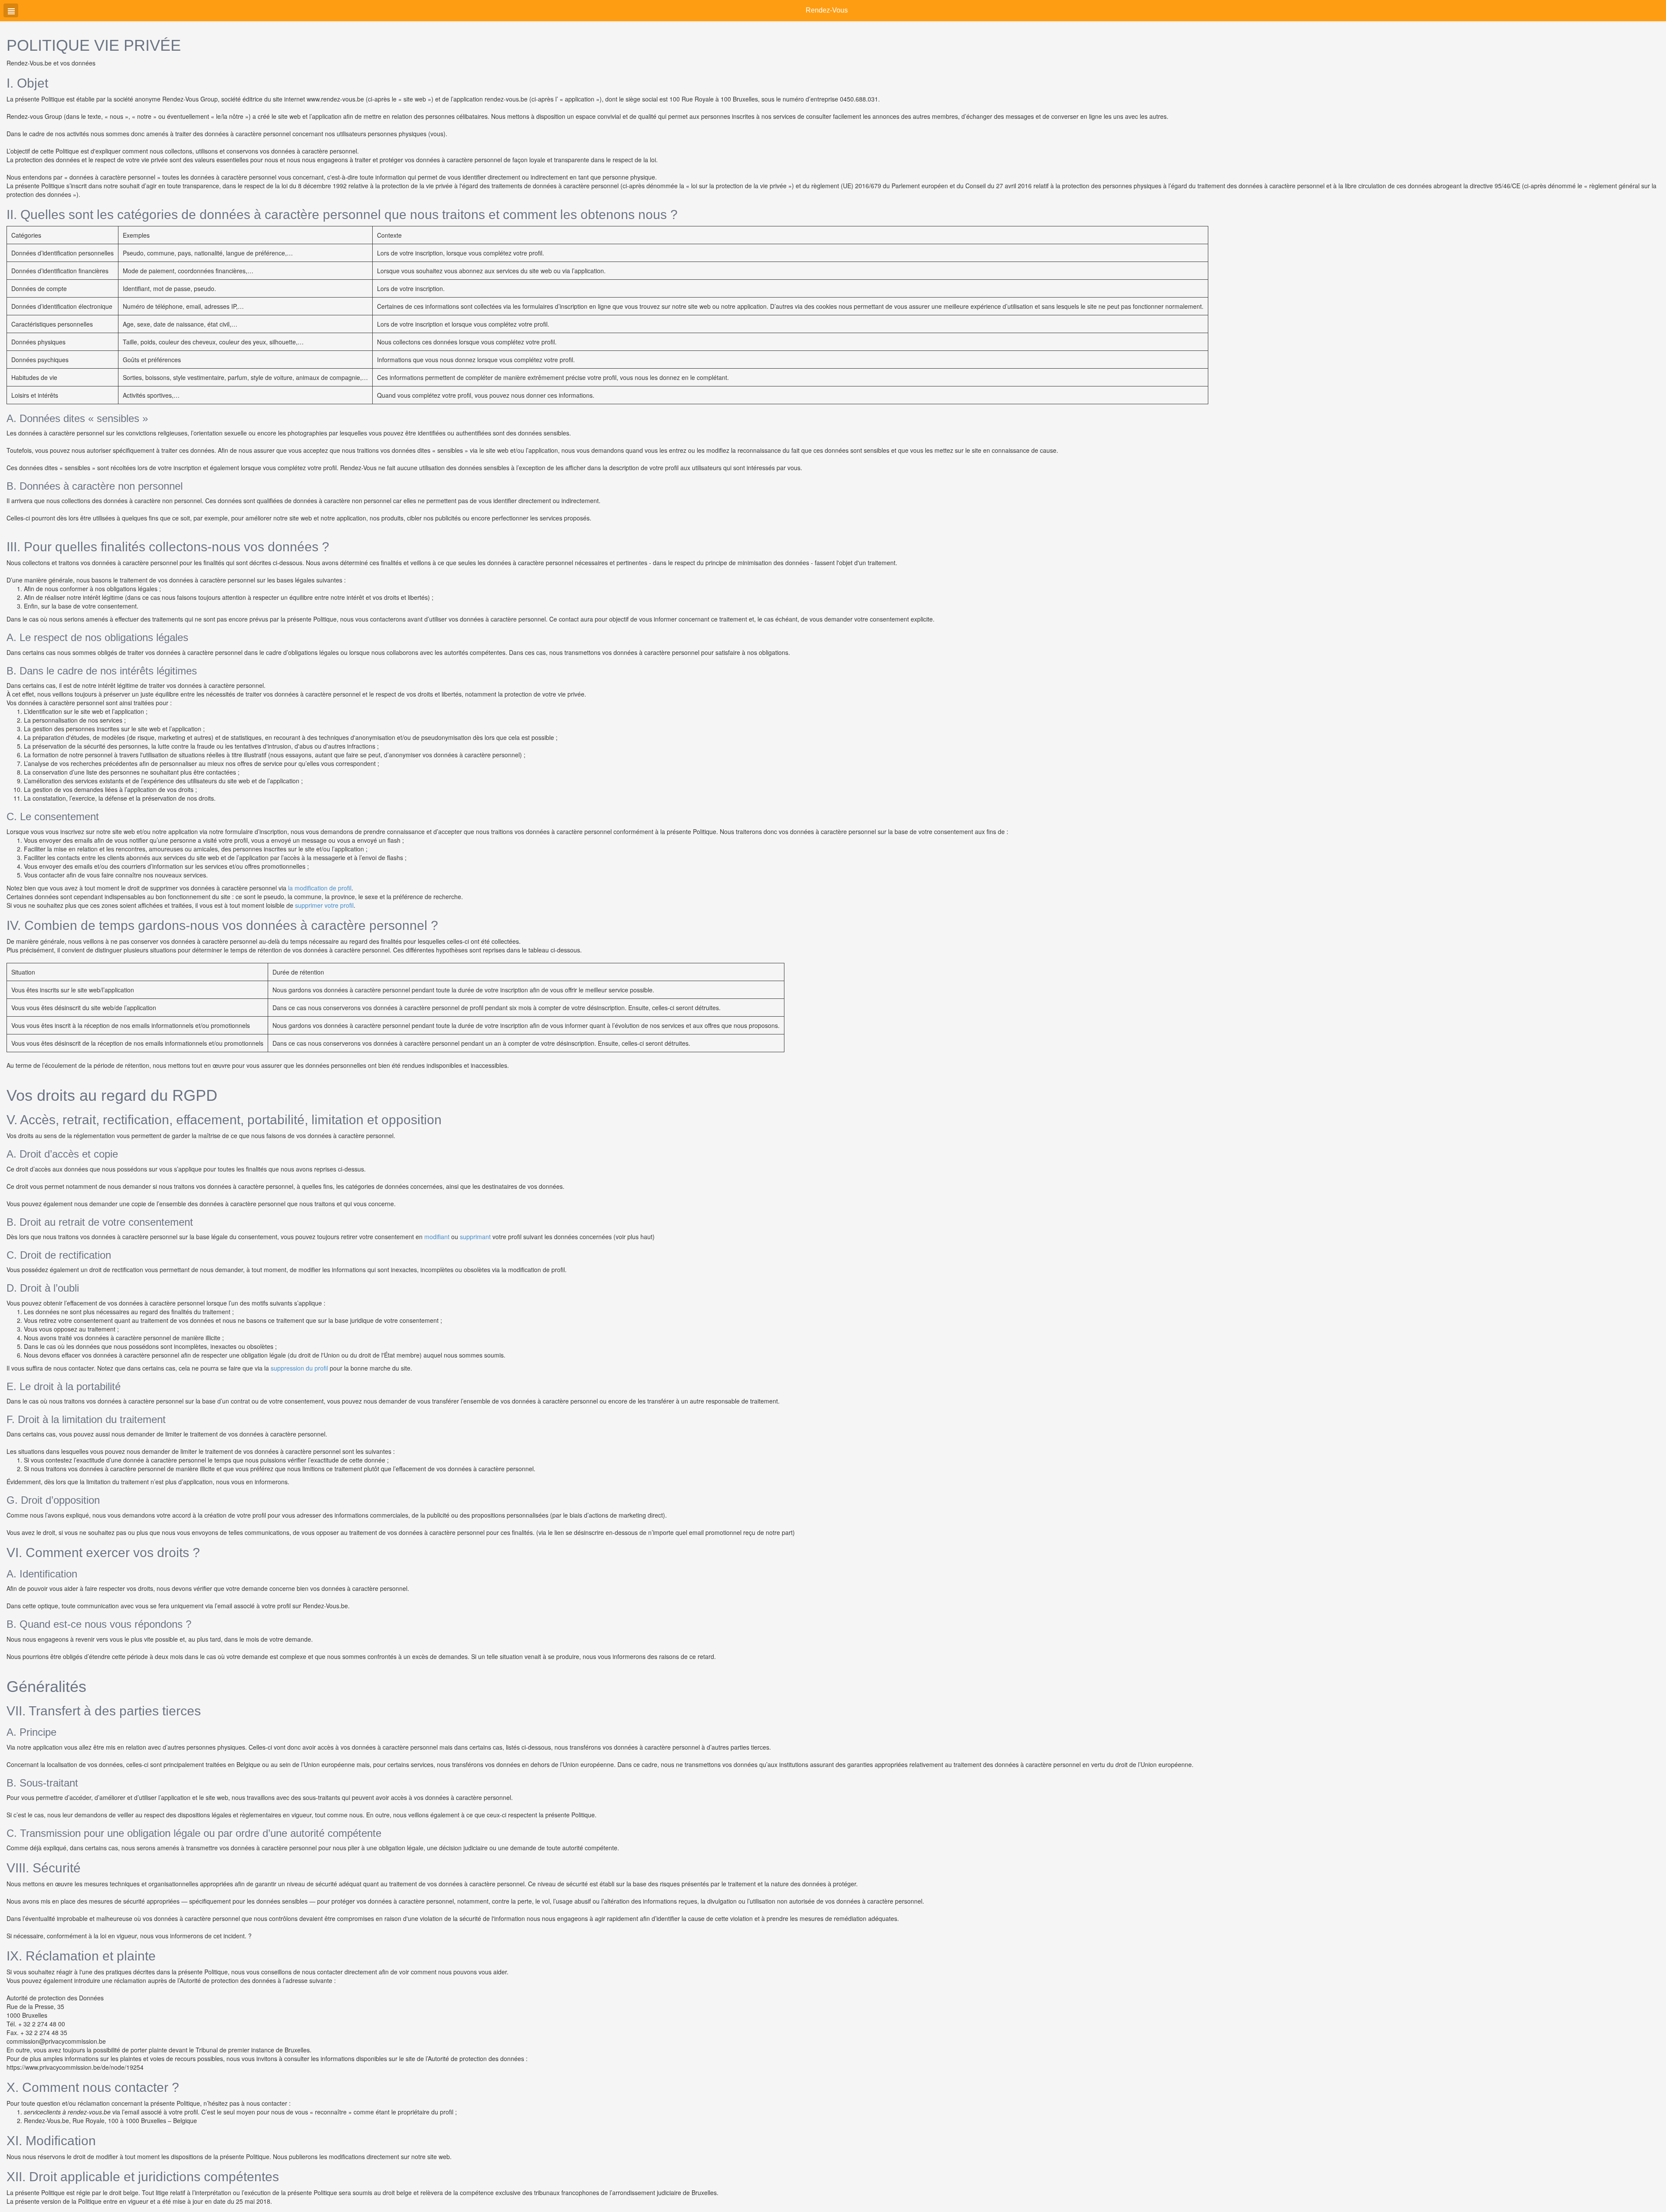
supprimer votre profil (324, 905)
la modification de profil (320, 888)
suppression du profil (299, 1368)
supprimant (475, 1237)
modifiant (437, 1237)
